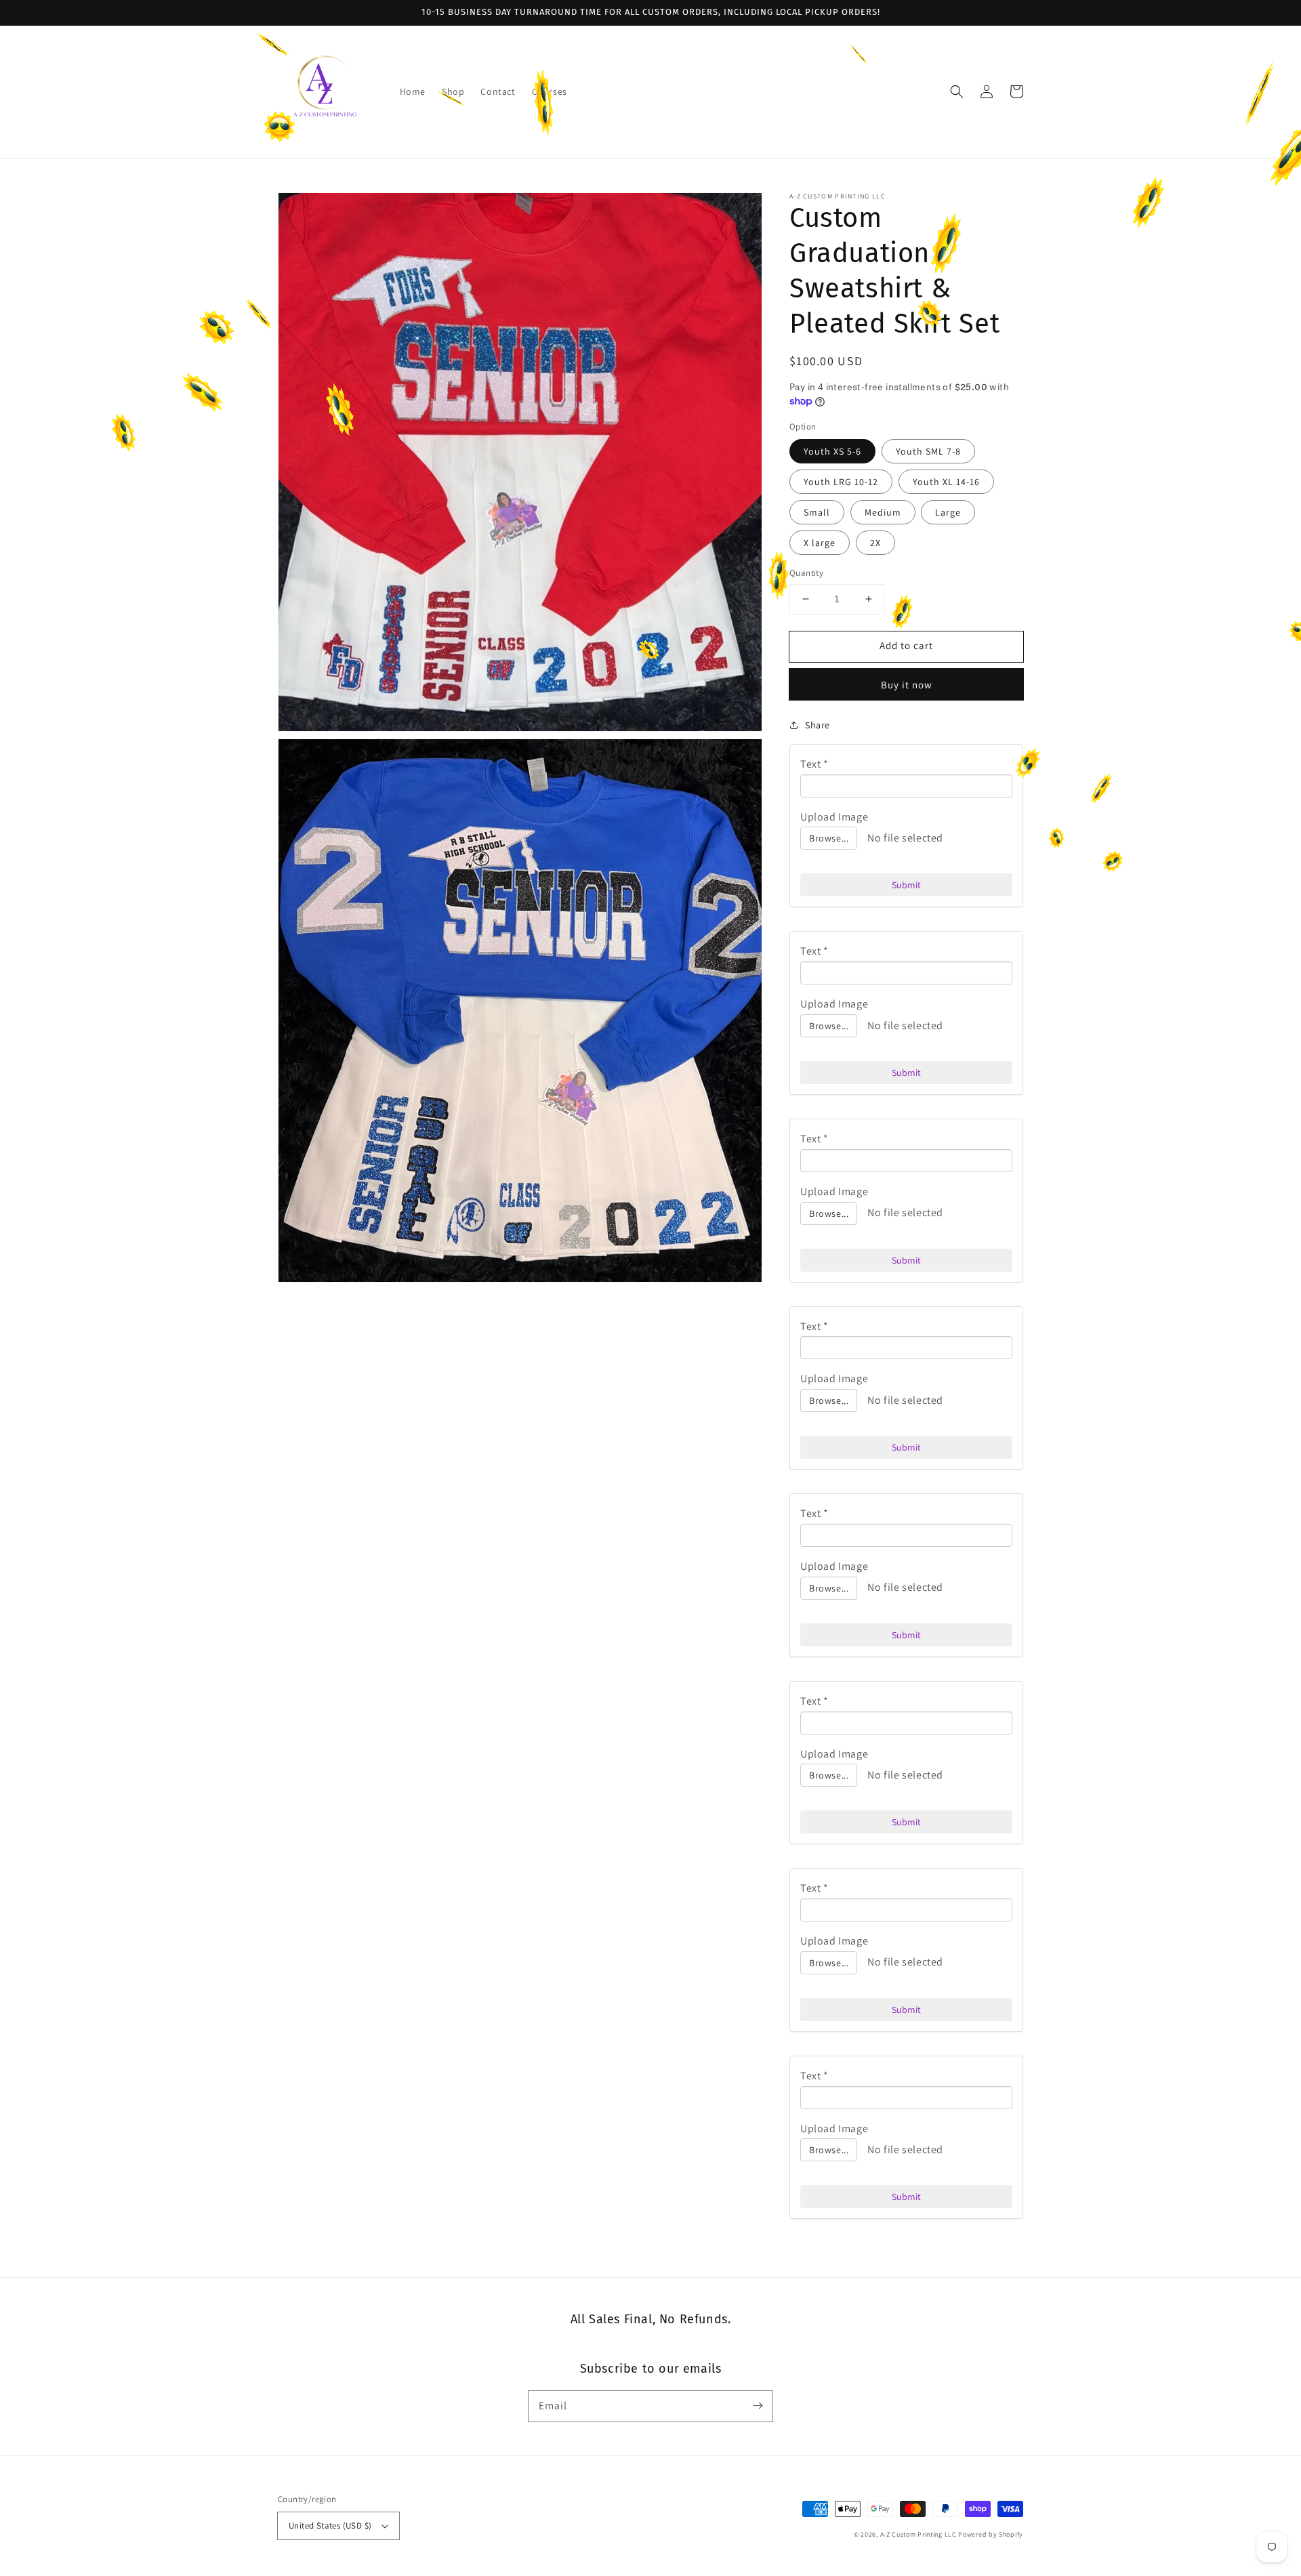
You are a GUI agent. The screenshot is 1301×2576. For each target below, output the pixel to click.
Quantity (806, 573)
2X (875, 543)
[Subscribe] (758, 2406)
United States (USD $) (330, 2526)
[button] (957, 91)
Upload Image (834, 817)
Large (948, 512)
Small (817, 512)
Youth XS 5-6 (832, 451)
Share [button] (818, 725)
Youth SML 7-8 (928, 451)
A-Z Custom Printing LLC (918, 2534)
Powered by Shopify (991, 2534)
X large (820, 543)
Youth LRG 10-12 (841, 482)
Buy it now (907, 685)
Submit (906, 885)
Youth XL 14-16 (946, 482)
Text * (814, 764)
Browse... (829, 838)
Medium (883, 512)
